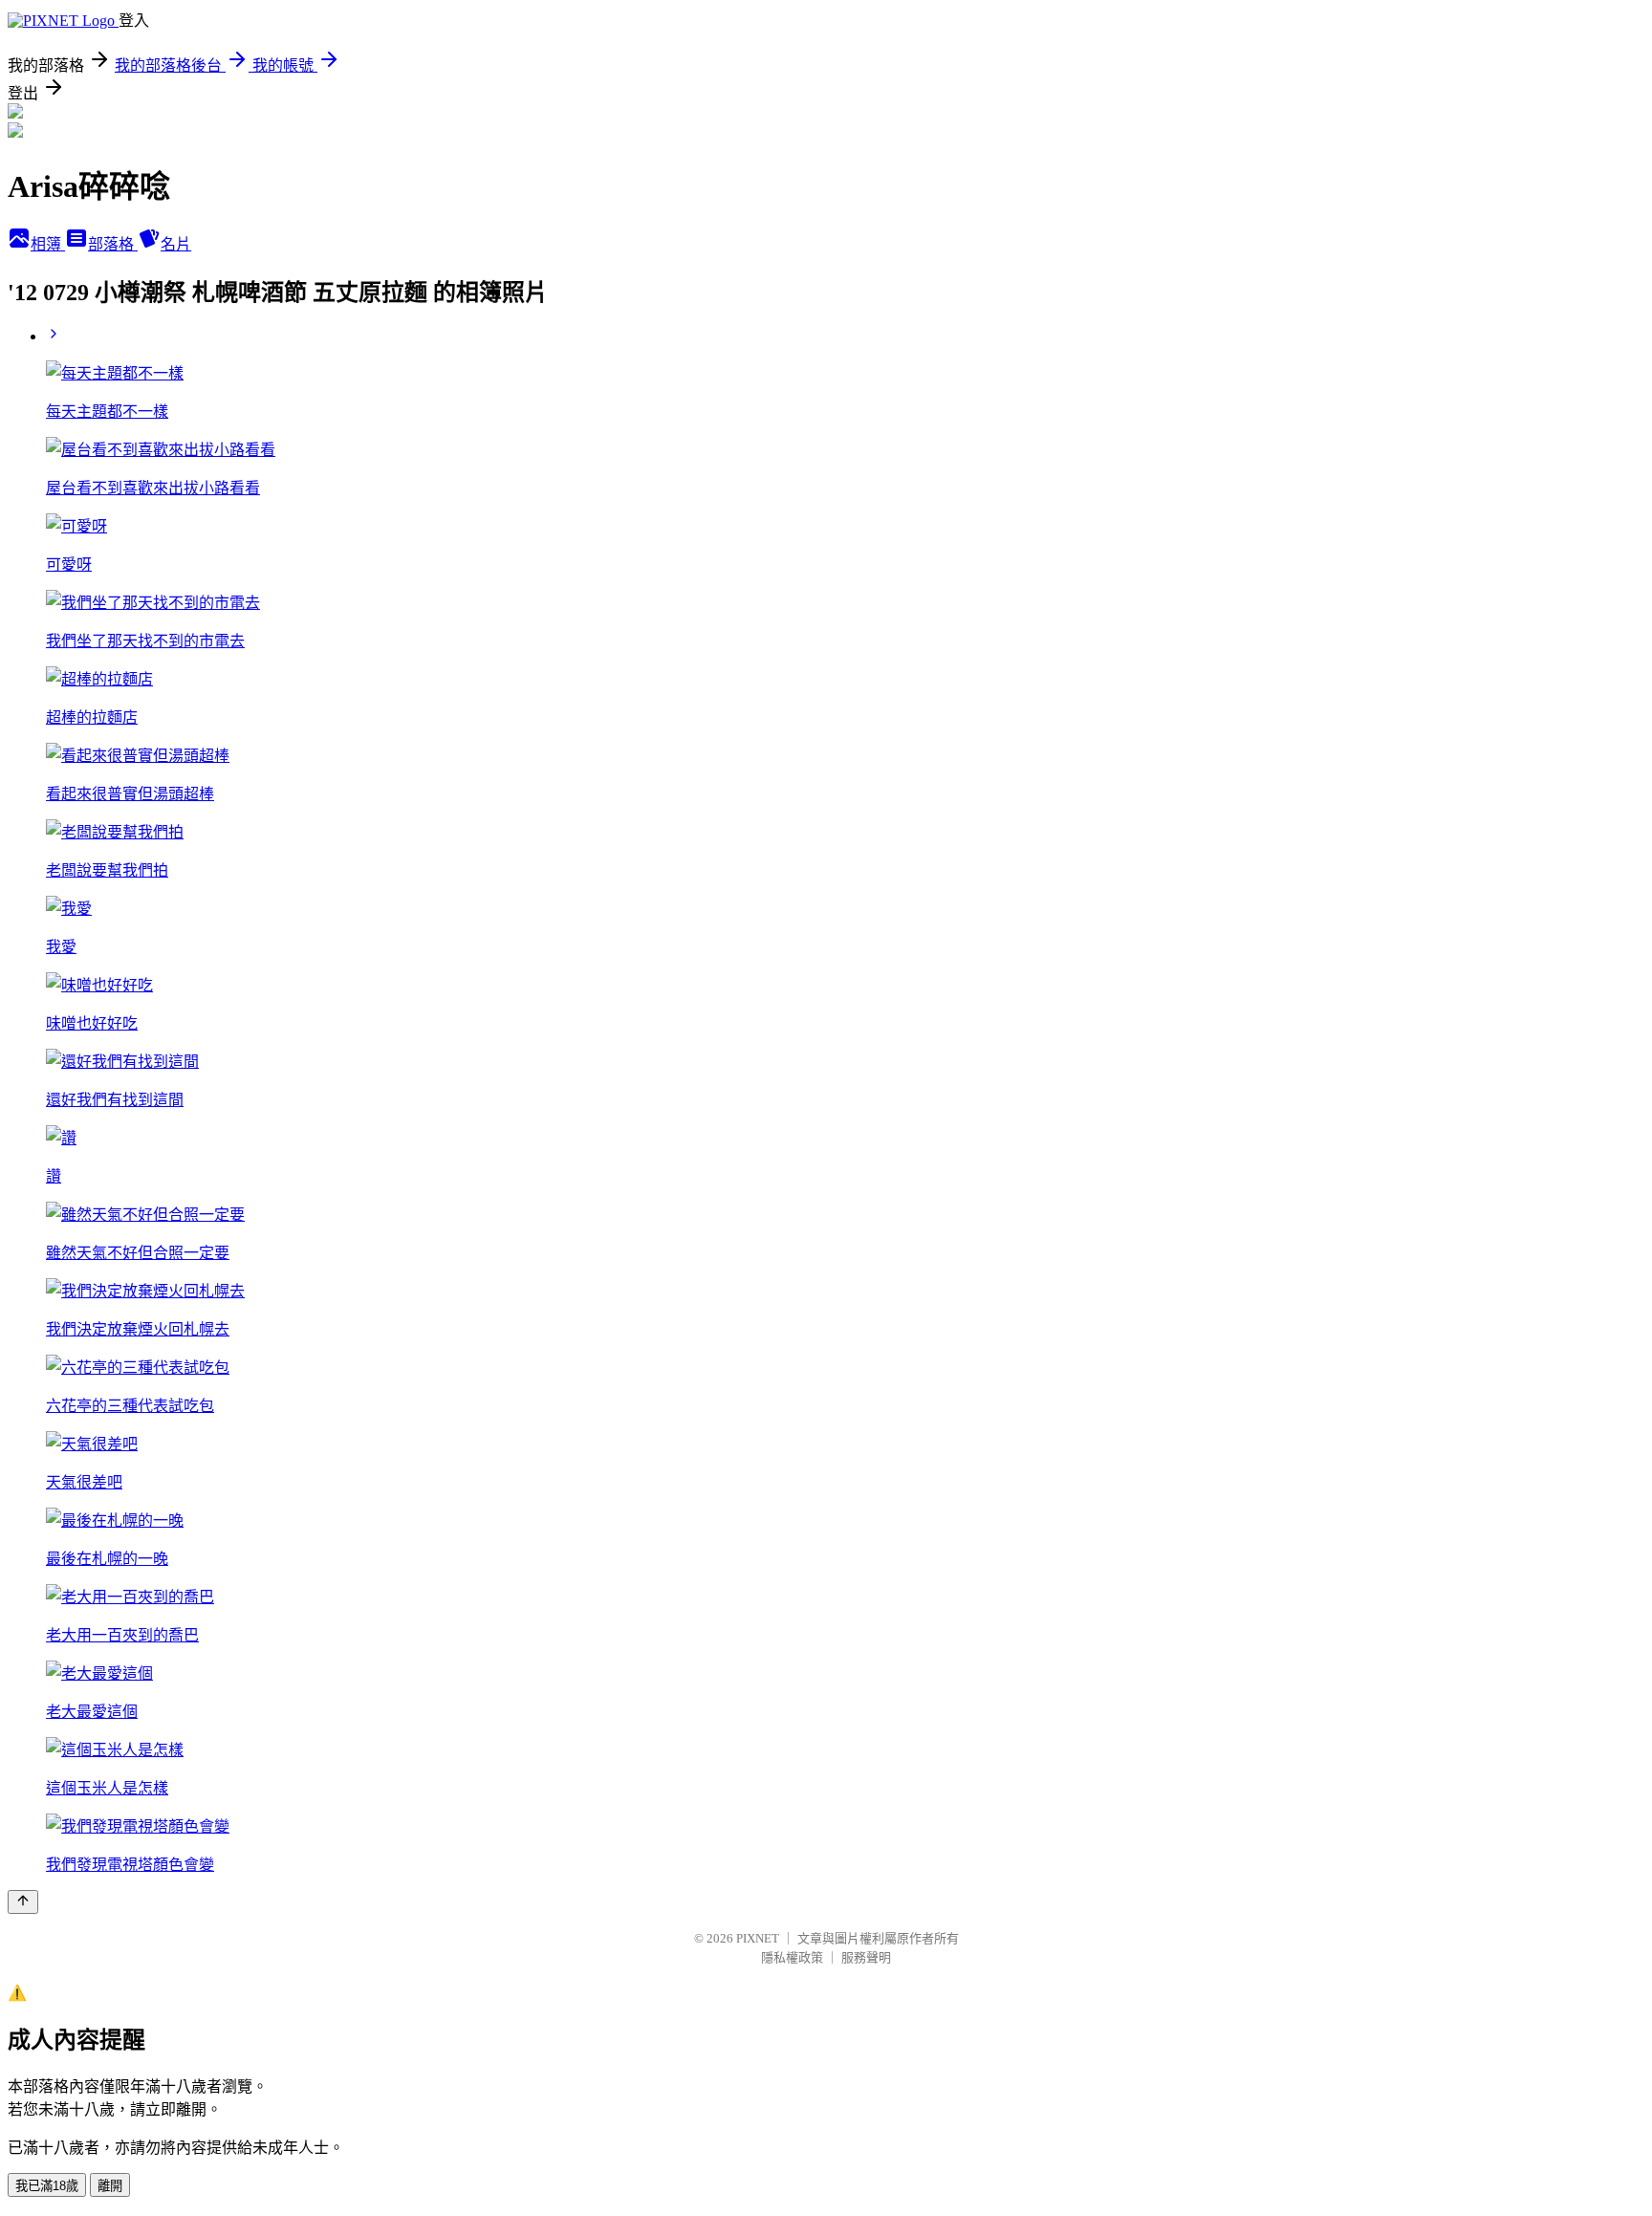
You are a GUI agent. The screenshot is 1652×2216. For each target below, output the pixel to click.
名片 (176, 244)
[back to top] (23, 1902)
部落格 (113, 244)
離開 (110, 2186)
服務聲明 (866, 1957)
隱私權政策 (792, 1957)
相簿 (48, 244)
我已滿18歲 (47, 2186)
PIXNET (758, 1938)
